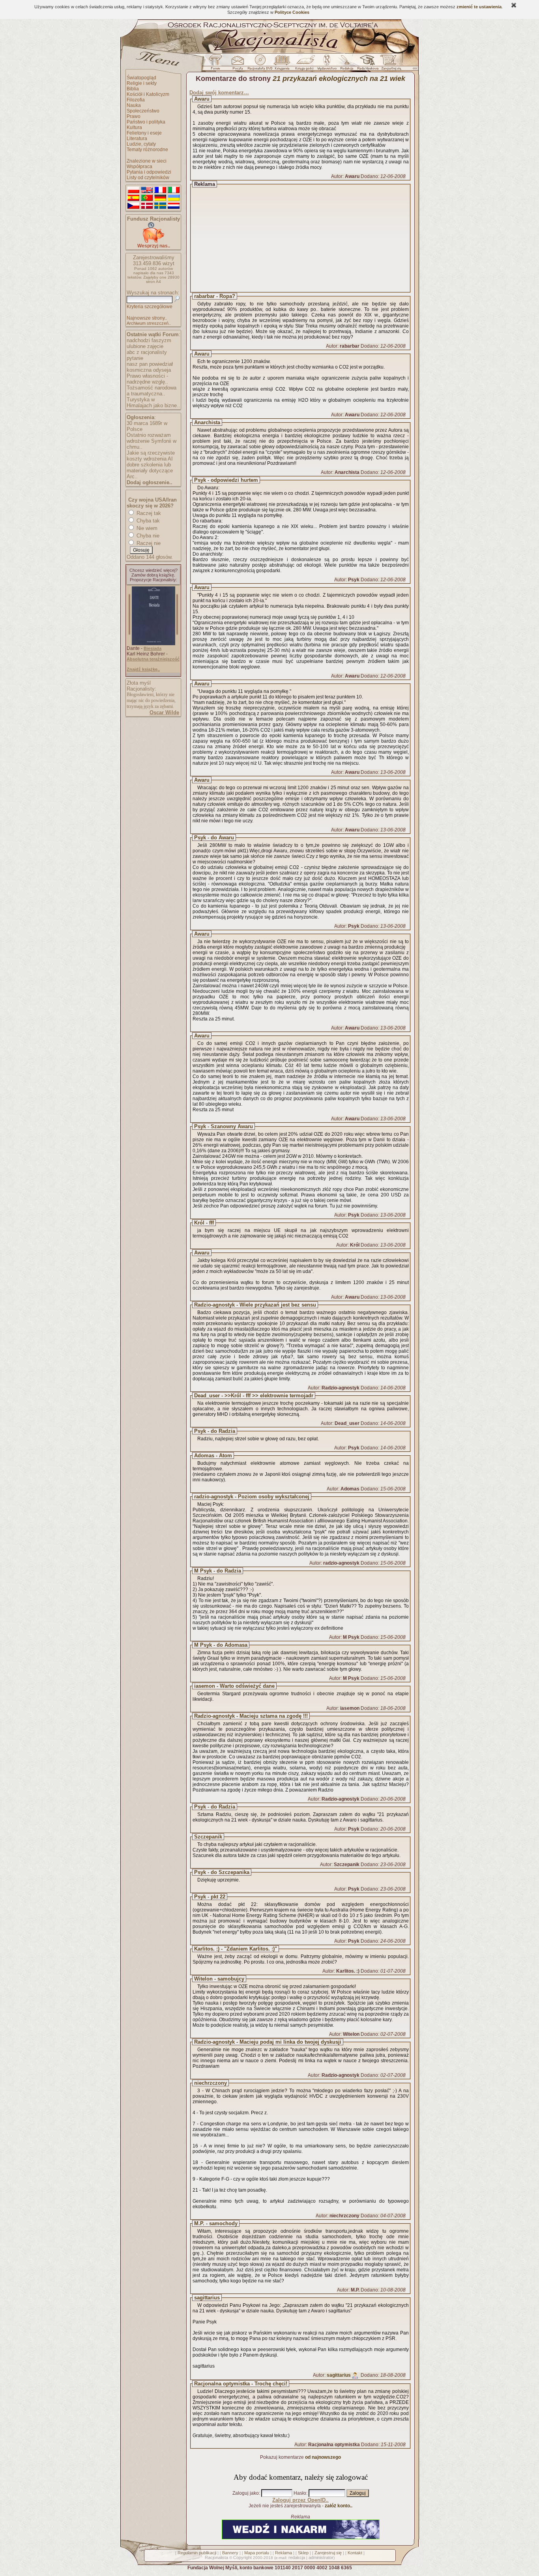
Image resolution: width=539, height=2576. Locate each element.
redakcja (297, 2557)
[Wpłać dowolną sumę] (153, 241)
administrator (321, 2557)
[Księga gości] (306, 64)
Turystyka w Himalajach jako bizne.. (153, 402)
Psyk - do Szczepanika (222, 1872)
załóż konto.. (339, 2506)
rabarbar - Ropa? (215, 296)
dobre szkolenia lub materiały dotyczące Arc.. (150, 471)
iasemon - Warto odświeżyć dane (234, 1686)
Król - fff (204, 1223)
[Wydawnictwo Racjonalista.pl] (327, 64)
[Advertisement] (308, 238)
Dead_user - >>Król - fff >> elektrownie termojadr (254, 1396)
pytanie (135, 358)
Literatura (137, 139)
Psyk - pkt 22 (210, 1897)
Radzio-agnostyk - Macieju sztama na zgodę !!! (251, 1716)
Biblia (133, 89)
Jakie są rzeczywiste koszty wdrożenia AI (151, 456)
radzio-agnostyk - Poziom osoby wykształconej (252, 1497)
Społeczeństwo (143, 111)
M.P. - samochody (216, 2223)
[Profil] (355, 2375)
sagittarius (207, 2298)
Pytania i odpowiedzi (149, 172)
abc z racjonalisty (147, 352)
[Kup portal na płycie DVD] (260, 64)
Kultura (134, 127)
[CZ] (133, 206)
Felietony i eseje (144, 133)
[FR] (160, 190)
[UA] (174, 198)
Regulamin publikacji (197, 2553)
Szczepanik (208, 1837)
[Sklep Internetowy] (283, 64)
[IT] (174, 190)
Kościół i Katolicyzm (148, 94)
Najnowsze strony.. (147, 318)
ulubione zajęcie (145, 346)
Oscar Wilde (164, 712)
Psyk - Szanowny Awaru (224, 1126)
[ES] (133, 198)
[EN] (147, 190)
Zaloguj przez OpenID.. (300, 2500)
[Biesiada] (153, 644)
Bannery (230, 2553)
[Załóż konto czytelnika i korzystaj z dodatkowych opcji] (389, 64)
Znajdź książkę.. (143, 669)
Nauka (134, 105)
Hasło (300, 2493)
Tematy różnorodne (147, 150)
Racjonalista (216, 2557)
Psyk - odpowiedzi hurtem (226, 480)
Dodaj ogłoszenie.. (150, 482)
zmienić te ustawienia (479, 7)
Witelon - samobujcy (219, 1979)
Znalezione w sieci (147, 161)
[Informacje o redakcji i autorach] (346, 64)
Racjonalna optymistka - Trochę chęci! (241, 2384)
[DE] (160, 198)
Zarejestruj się (328, 2553)
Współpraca (139, 167)
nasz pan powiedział (150, 364)
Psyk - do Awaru (214, 838)
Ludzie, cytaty (141, 144)
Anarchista (207, 422)
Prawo (134, 116)
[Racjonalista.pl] (269, 52)
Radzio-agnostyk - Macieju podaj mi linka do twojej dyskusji (268, 2042)
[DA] (147, 206)
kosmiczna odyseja (149, 370)
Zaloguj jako (246, 2493)
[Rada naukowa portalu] (367, 64)
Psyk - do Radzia (215, 1431)
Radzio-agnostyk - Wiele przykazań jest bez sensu (255, 1305)
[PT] (147, 198)
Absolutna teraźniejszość (153, 659)
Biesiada (153, 648)
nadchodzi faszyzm (149, 340)
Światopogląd (141, 78)
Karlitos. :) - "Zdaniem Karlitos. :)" (236, 1949)
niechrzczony (211, 2083)
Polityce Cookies (292, 12)
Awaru (202, 99)
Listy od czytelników (148, 178)
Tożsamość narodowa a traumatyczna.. (152, 391)
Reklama (284, 2553)
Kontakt (355, 2553)
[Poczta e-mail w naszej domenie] (237, 64)
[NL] (174, 206)
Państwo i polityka (146, 122)
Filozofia (136, 100)
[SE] (160, 206)
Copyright (242, 2557)
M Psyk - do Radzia (218, 1571)
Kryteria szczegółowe (150, 307)
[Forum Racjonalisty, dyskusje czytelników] (217, 64)
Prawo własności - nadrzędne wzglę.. (147, 379)
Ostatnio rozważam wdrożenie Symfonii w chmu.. (152, 441)
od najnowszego (323, 2457)
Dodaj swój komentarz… (219, 93)
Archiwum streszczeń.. (149, 323)
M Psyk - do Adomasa (221, 1645)
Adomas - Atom (213, 1456)
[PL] (133, 190)
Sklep (303, 2553)
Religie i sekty (142, 83)
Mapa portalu (257, 2553)
